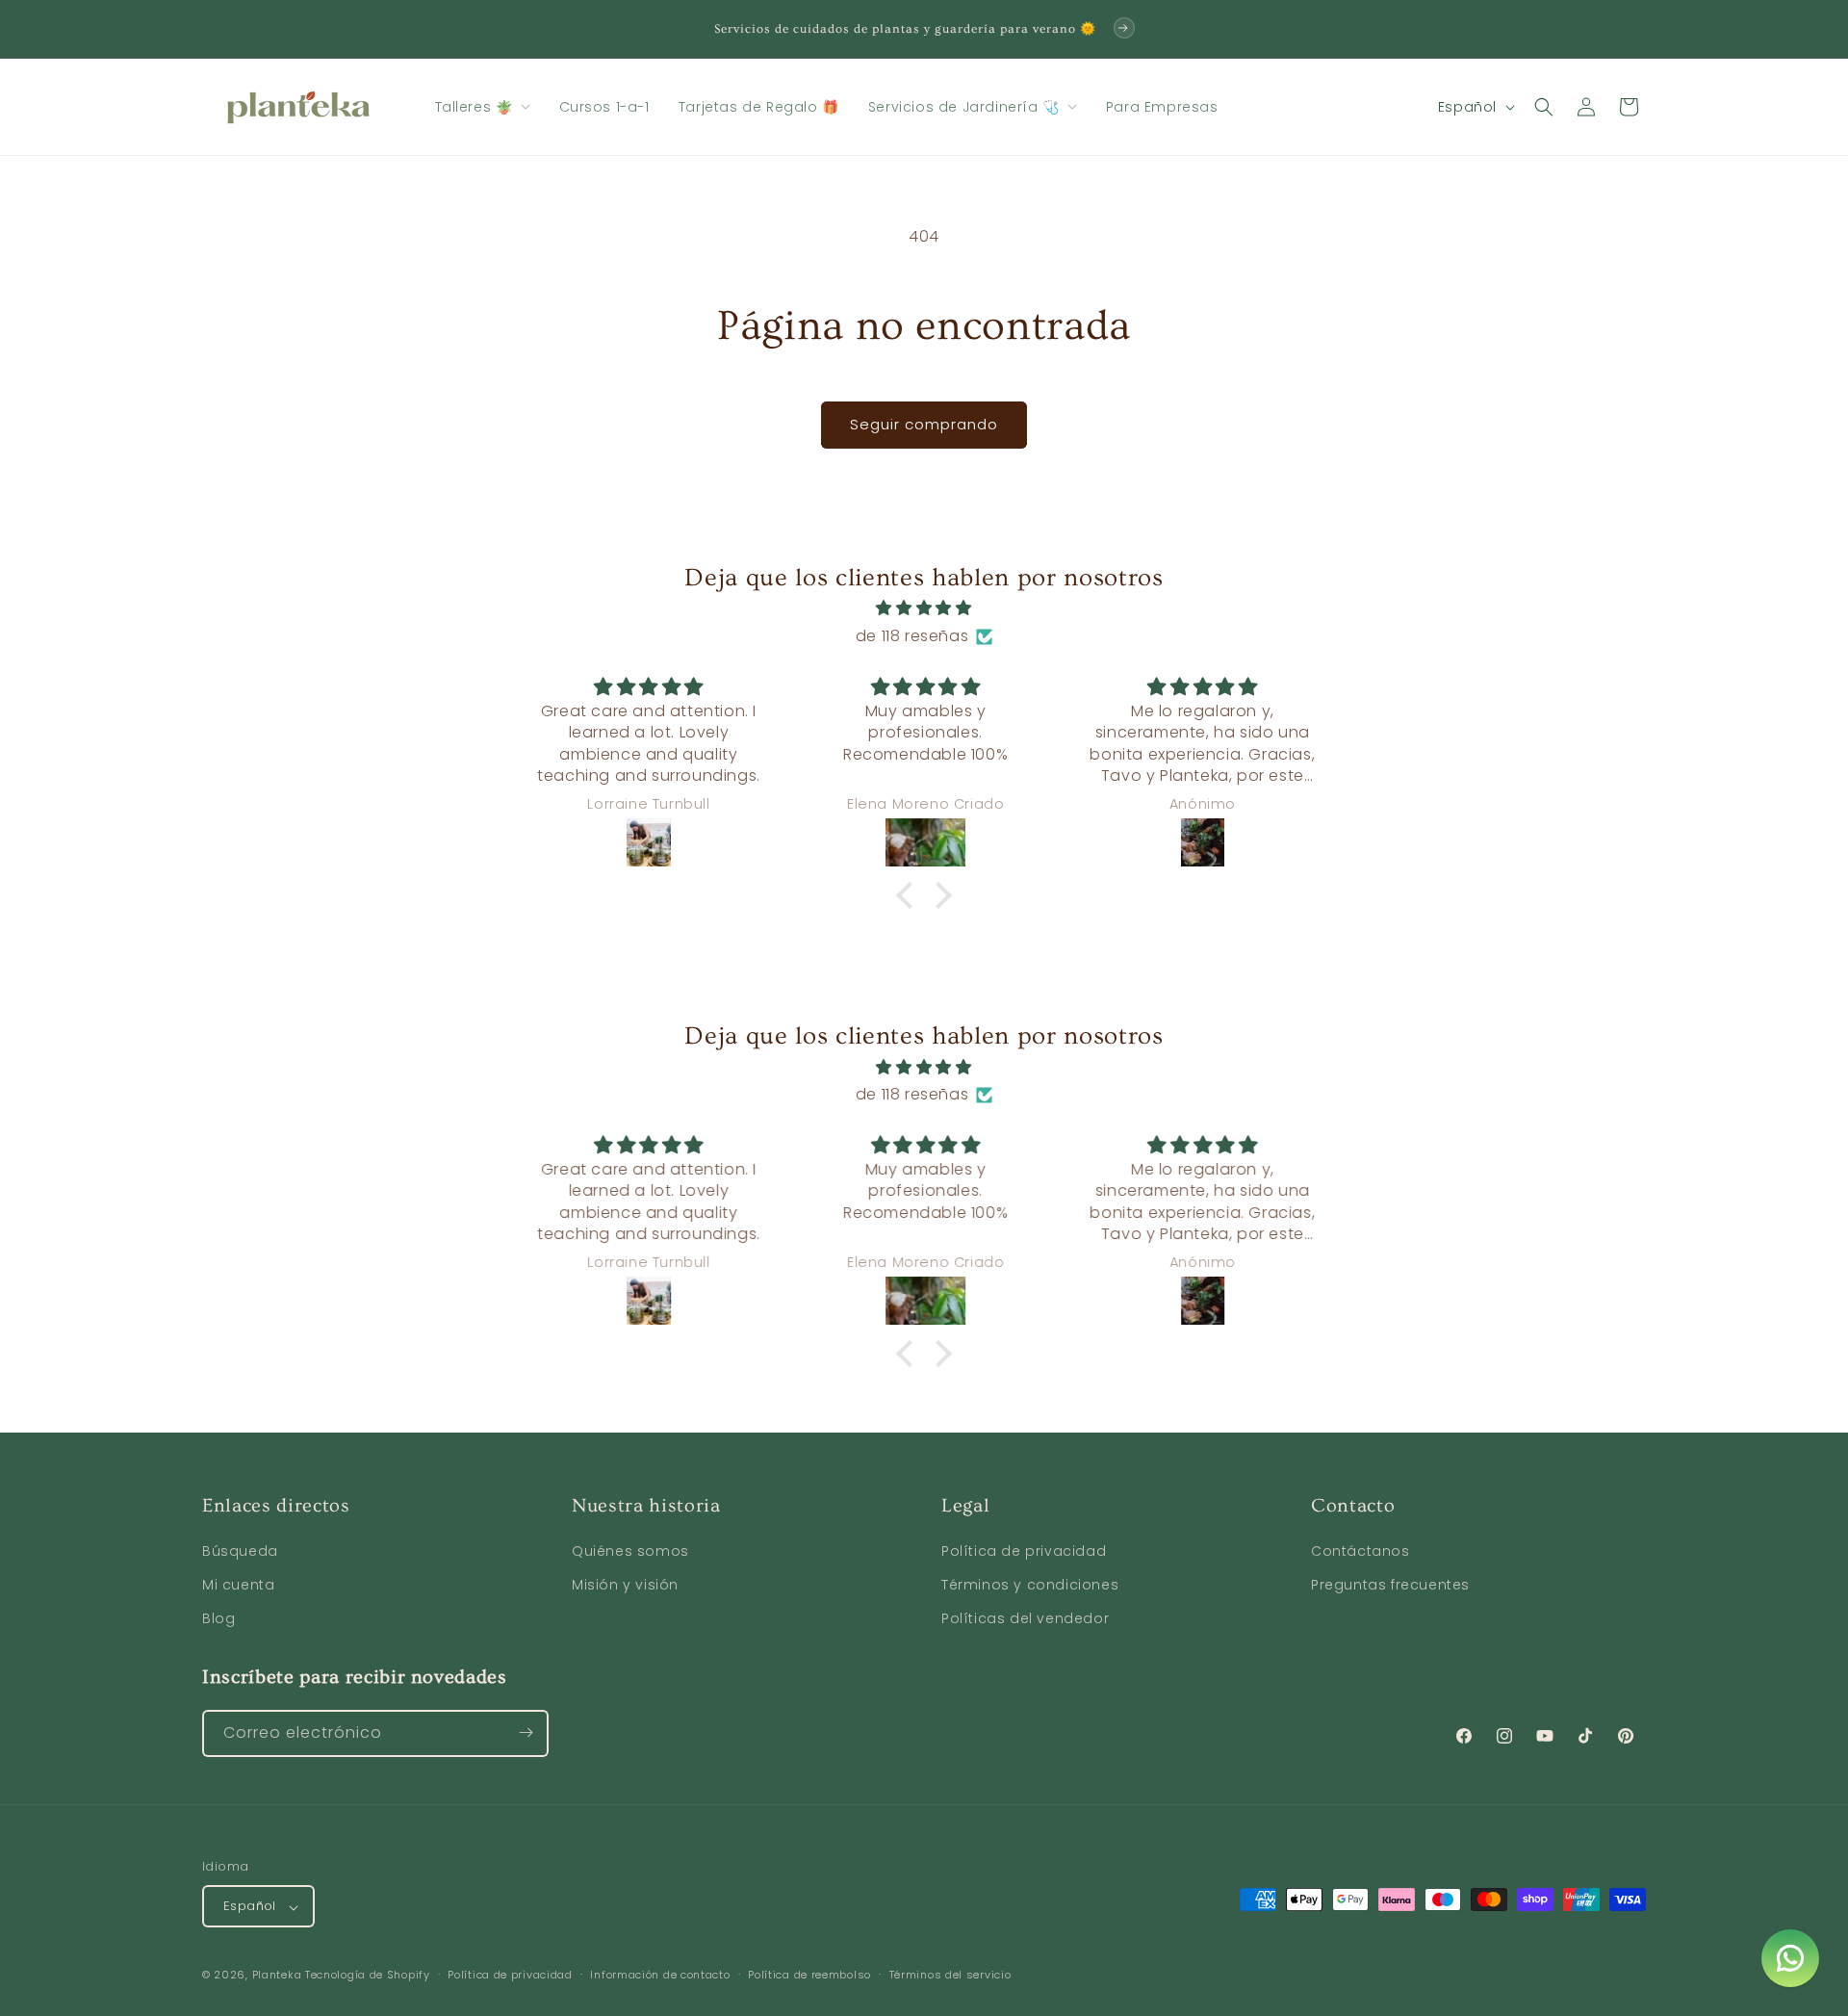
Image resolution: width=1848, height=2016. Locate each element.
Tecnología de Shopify (368, 1976)
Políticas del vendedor (1025, 1619)
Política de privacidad (1024, 1551)
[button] (483, 107)
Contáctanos (1360, 1551)
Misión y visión (625, 1586)
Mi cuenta (238, 1586)
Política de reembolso (809, 1975)
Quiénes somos (630, 1551)
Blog (218, 1619)
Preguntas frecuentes (1390, 1586)
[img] (924, 608)
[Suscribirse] (526, 1732)
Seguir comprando (924, 424)
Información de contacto (660, 1975)
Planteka (277, 1976)
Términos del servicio (950, 1975)
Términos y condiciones (1030, 1586)
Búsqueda (240, 1551)
